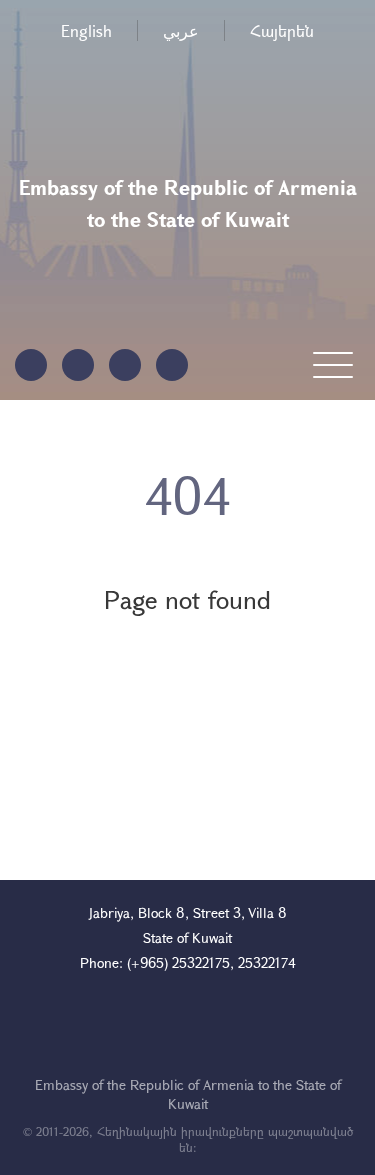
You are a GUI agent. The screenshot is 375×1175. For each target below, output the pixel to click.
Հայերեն (282, 30)
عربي (181, 30)
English (86, 30)
